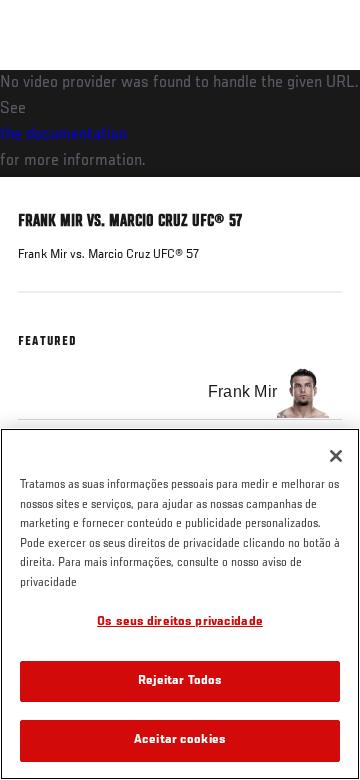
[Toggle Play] (42, 189)
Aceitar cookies (180, 740)
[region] (180, 604)
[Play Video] (180, 123)
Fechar (324, 108)
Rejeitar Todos (180, 681)
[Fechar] (336, 456)
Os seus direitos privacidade (180, 622)
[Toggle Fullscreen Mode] (319, 189)
